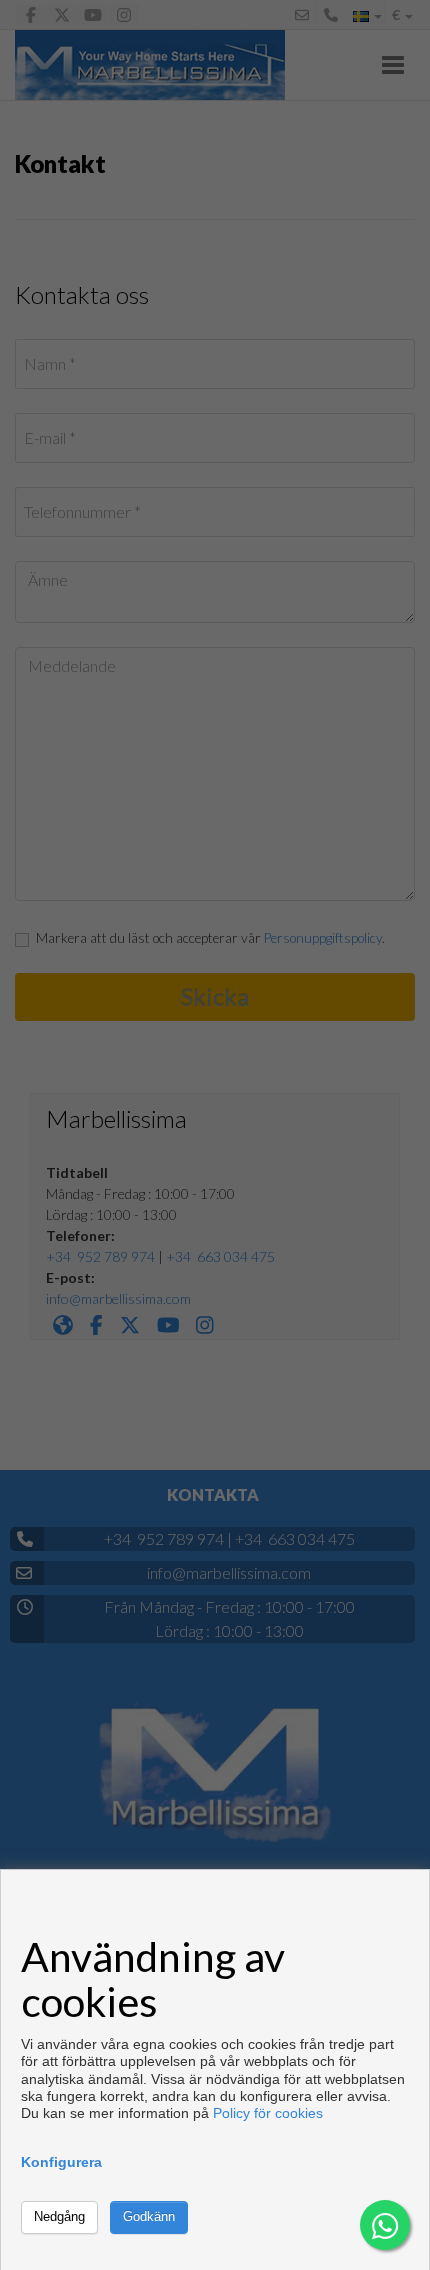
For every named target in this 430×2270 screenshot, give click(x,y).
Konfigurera (61, 2162)
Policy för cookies (268, 2113)
